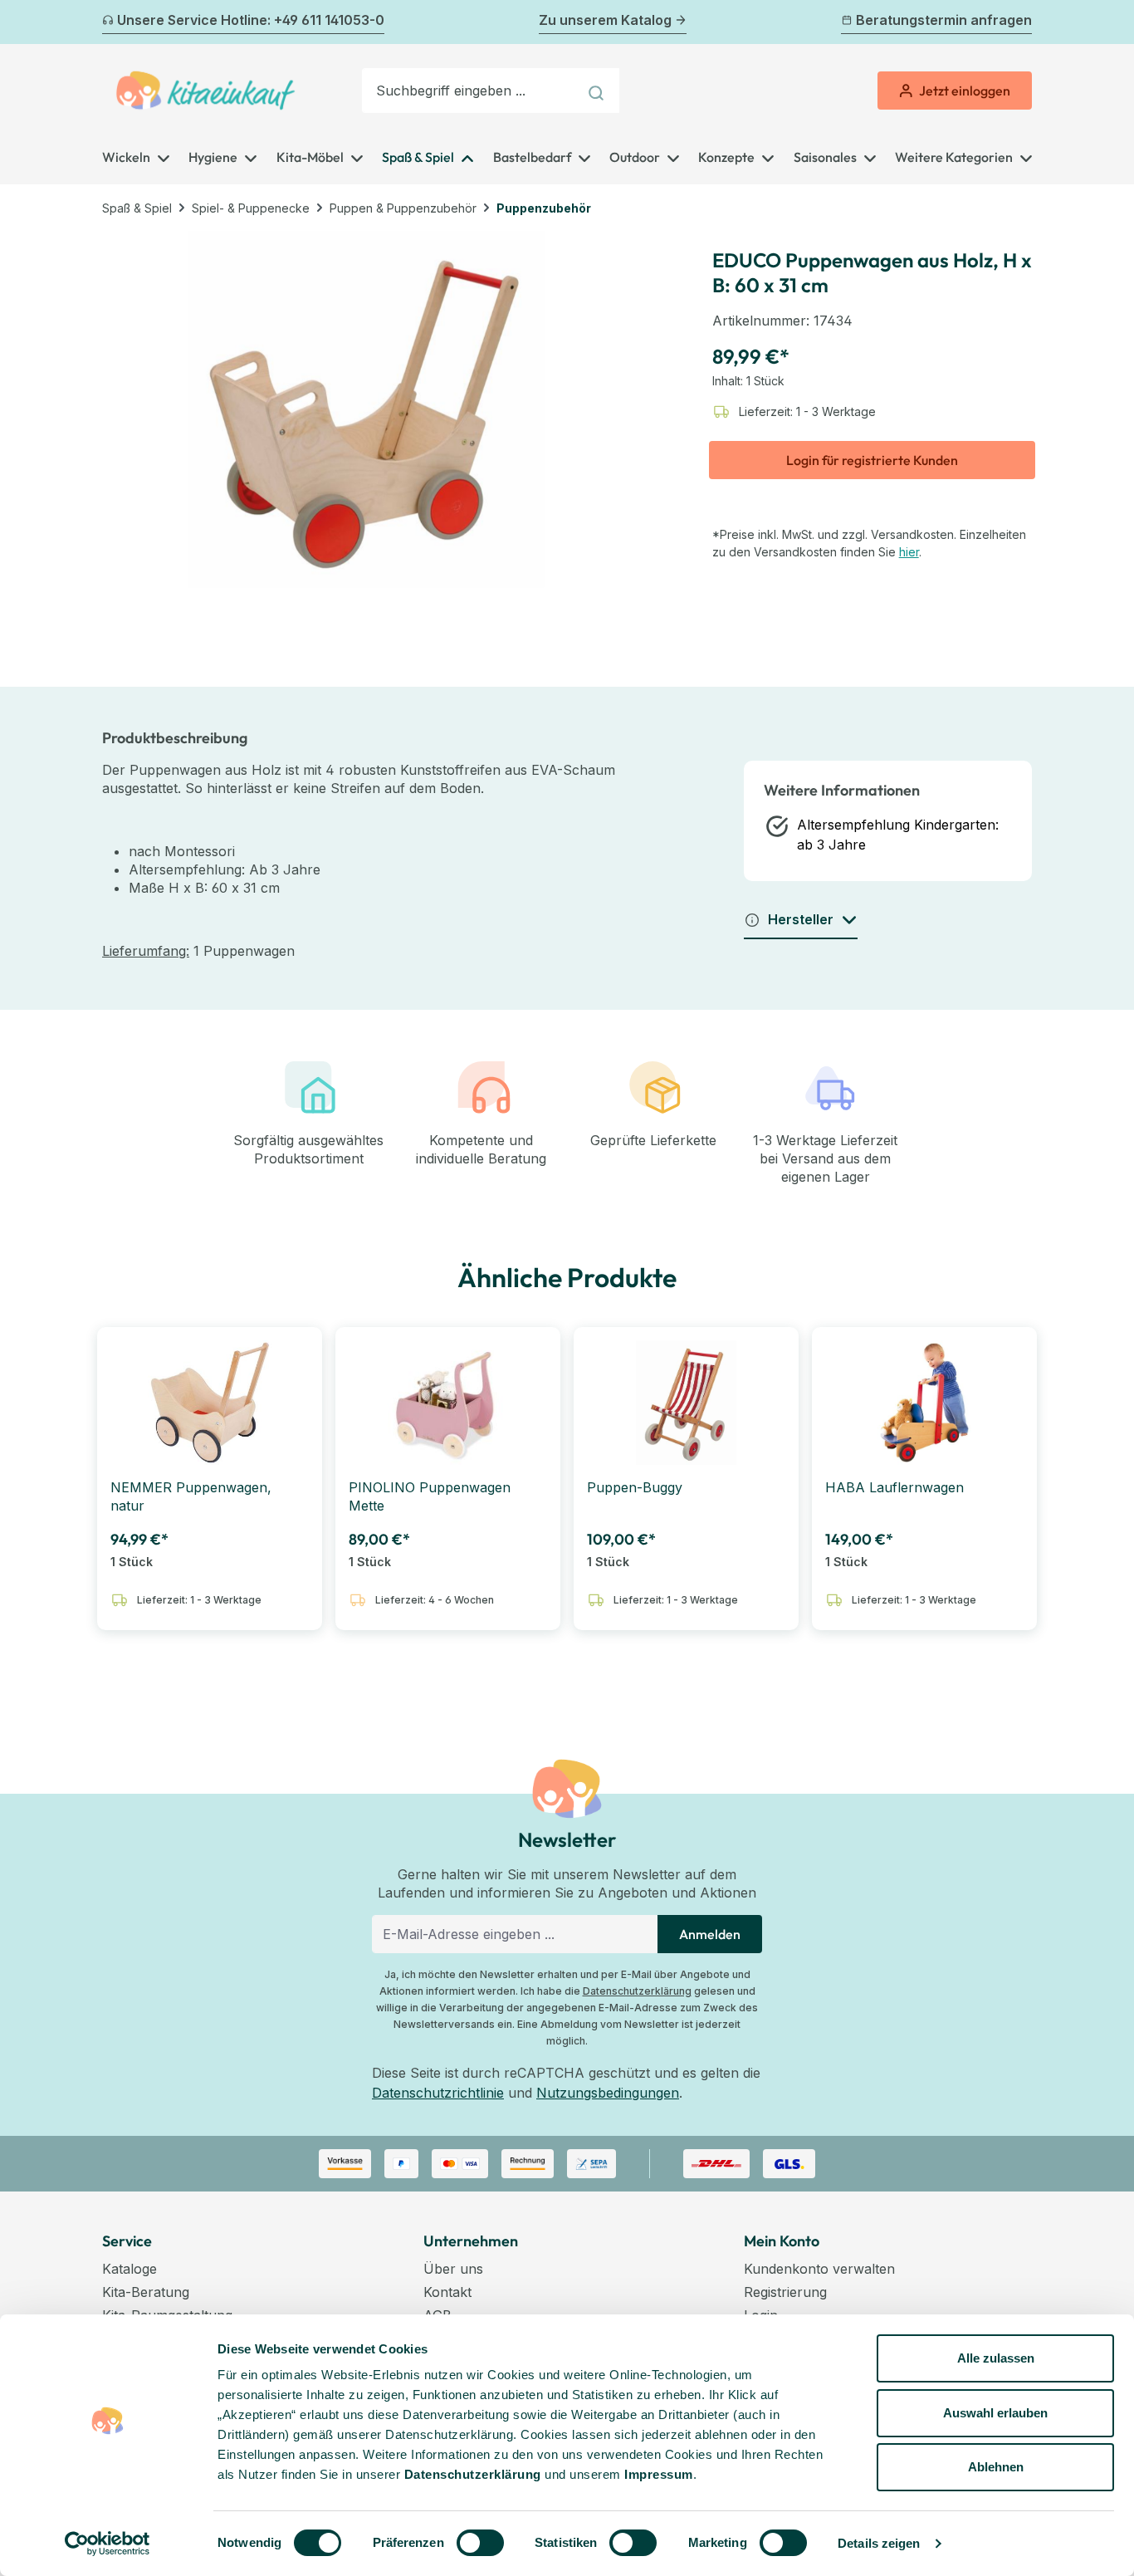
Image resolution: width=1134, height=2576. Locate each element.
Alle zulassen (996, 2358)
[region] (367, 409)
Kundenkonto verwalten (819, 2269)
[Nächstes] (1022, 22)
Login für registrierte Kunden (872, 460)
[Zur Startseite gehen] (205, 91)
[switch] (480, 2543)
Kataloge (130, 2269)
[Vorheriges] (112, 22)
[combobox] (470, 91)
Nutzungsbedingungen (608, 2093)
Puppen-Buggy (635, 1487)
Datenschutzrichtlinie (438, 2093)
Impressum (659, 2474)
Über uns (453, 2269)
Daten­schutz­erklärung (473, 2474)
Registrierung (785, 2292)
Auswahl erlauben (995, 2413)
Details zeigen (879, 2543)
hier (909, 552)
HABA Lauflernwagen (894, 1487)
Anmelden (710, 1934)
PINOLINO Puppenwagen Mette (430, 1496)
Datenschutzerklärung (637, 1991)
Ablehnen (996, 2467)
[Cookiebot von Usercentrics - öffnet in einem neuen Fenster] (108, 2544)
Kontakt (447, 2292)
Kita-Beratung (146, 2292)
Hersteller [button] (801, 919)
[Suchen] (598, 91)
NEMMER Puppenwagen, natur (191, 1496)
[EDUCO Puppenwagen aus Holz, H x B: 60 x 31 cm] (366, 409)
